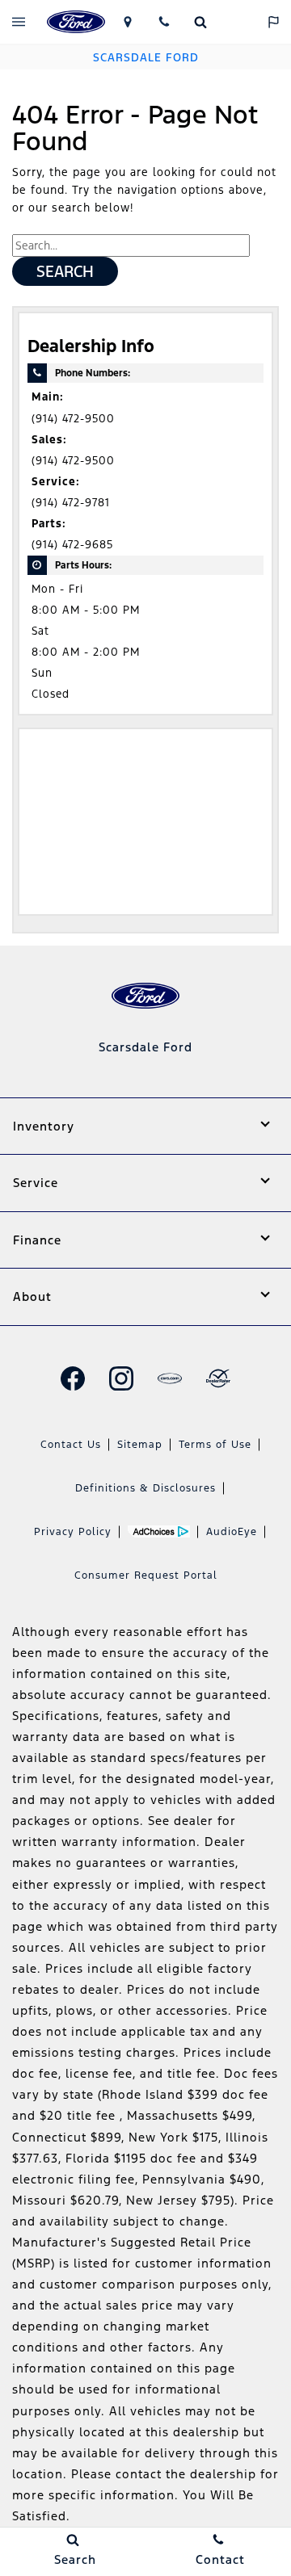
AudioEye (232, 1532)
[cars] (170, 1378)
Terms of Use (215, 1445)
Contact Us (71, 1445)
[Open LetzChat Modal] (273, 22)
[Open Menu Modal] (18, 22)
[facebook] (73, 1378)
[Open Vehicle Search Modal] (200, 22)
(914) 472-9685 (72, 545)
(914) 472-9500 (73, 419)
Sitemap (140, 1445)
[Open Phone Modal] (164, 22)
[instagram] (121, 1378)
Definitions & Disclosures (145, 1488)
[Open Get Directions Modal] (127, 22)
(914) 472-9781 (71, 503)
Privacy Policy (73, 1532)
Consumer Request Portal (146, 1575)
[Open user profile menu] (236, 22)
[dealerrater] (218, 1378)
